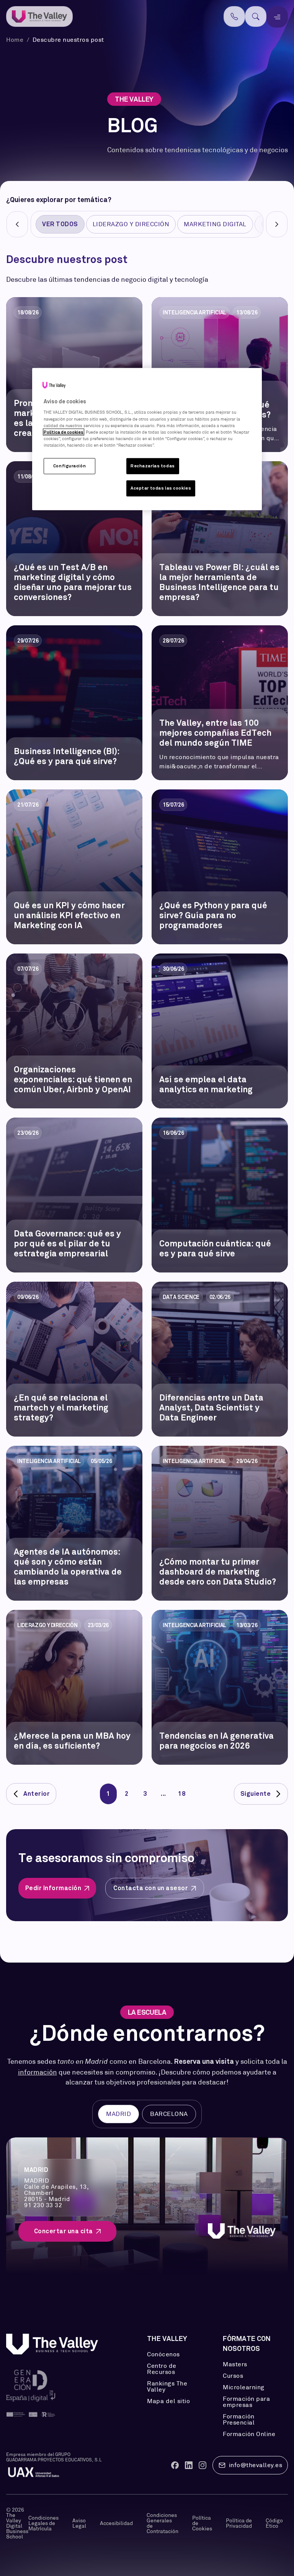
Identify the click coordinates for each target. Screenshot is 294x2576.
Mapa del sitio (168, 2401)
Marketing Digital (215, 224)
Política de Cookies (202, 2523)
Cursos (233, 2376)
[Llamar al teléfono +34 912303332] (234, 16)
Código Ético (274, 2523)
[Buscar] (256, 16)
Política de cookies (64, 432)
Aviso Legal (79, 2523)
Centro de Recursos (162, 2369)
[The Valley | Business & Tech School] (39, 17)
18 (182, 1794)
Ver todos (60, 224)
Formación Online (249, 2434)
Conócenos (163, 2354)
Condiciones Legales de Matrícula (43, 2523)
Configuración (69, 466)
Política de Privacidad (239, 2523)
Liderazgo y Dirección (131, 224)
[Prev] (17, 224)
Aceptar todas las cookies (161, 488)
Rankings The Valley (167, 2387)
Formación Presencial (239, 2420)
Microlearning (244, 2387)
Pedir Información (53, 1888)
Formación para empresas (246, 2402)
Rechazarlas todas (153, 466)
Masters (235, 2364)
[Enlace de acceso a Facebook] (175, 2465)
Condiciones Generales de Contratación (163, 2523)
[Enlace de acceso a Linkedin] (189, 2465)
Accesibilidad (116, 2523)
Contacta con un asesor (151, 1888)
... (163, 1794)
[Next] (277, 224)
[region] (147, 439)
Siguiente (256, 1794)
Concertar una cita (64, 2231)
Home (16, 40)
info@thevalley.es (256, 2465)
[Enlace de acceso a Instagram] (203, 2465)
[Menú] (277, 17)
